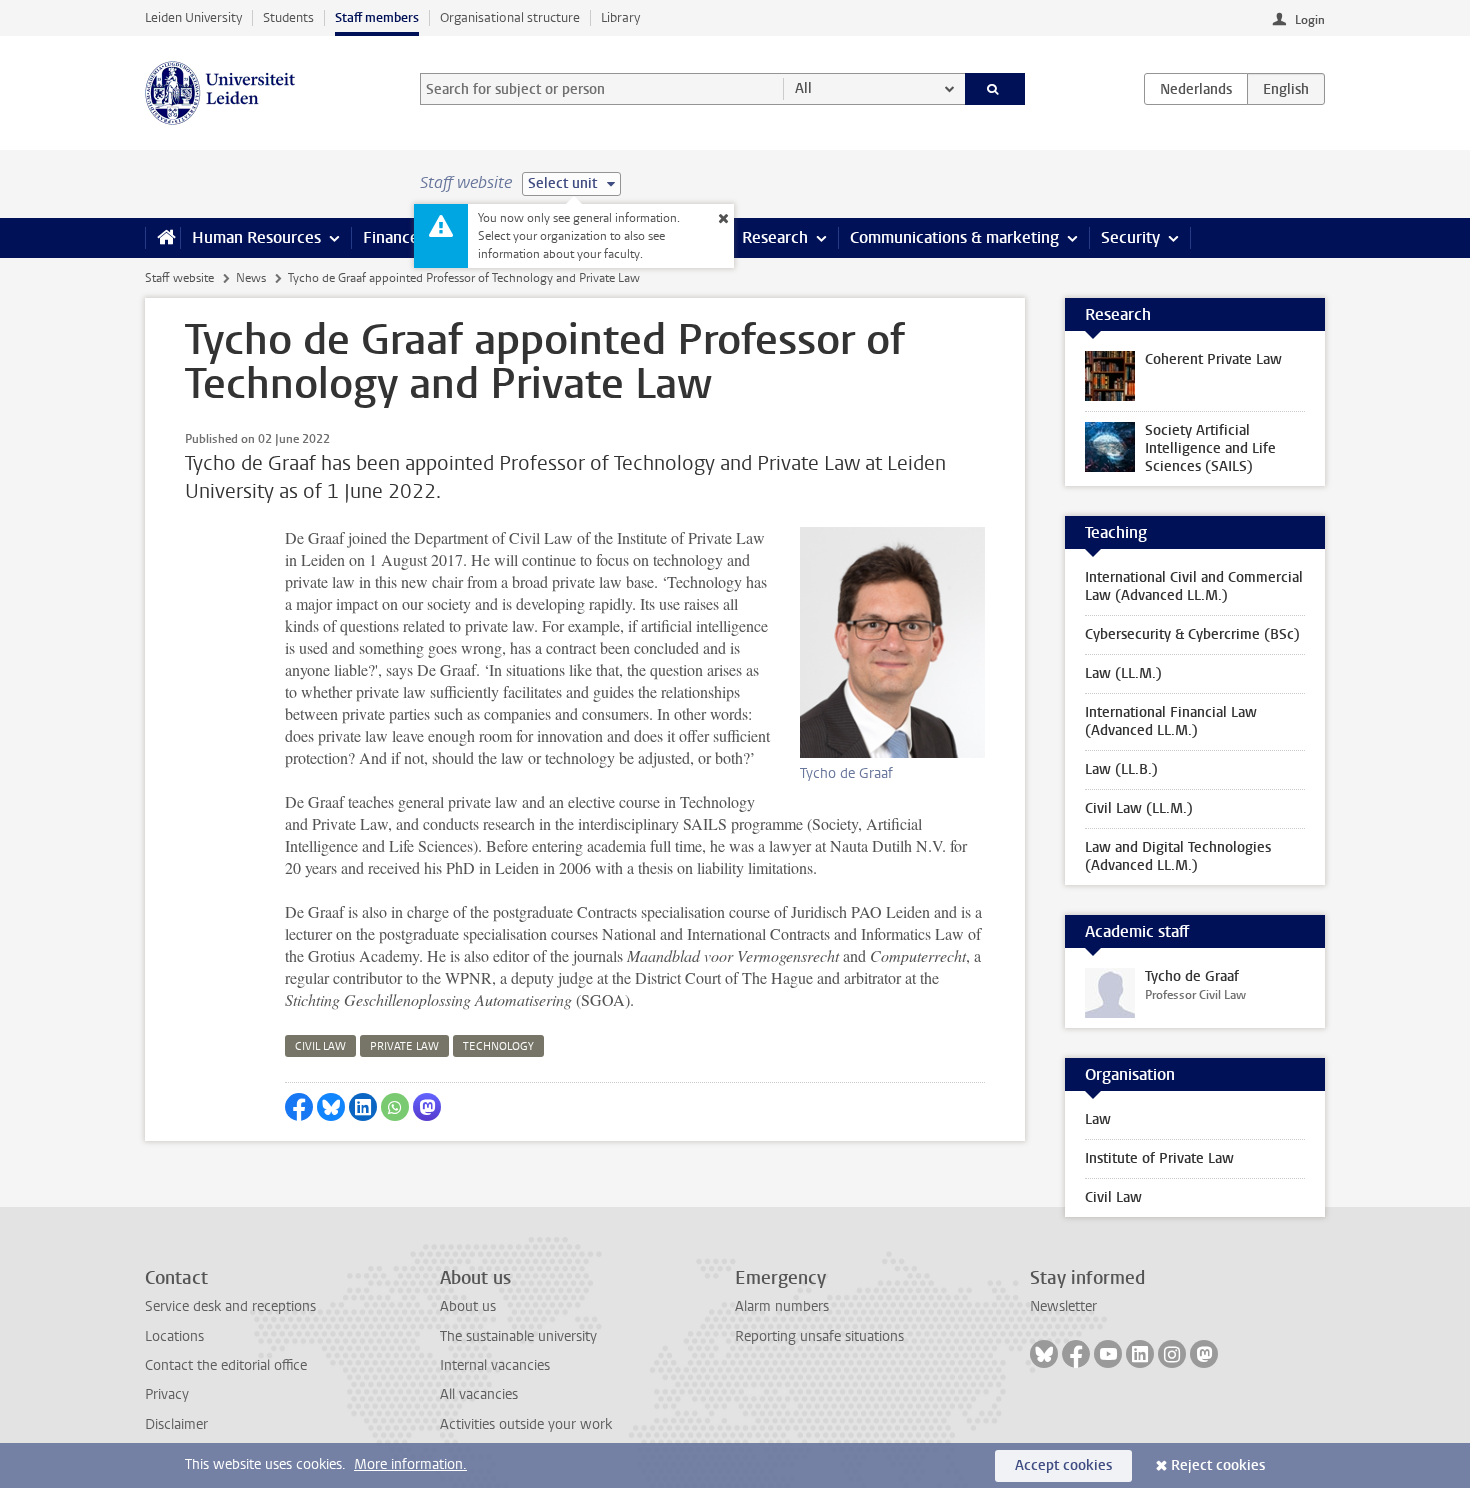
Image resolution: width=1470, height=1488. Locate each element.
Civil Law (1113, 1197)
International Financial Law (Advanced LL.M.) (1171, 721)
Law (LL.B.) (1121, 769)
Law (1098, 1119)
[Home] (162, 238)
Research (775, 237)
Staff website (179, 278)
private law (404, 1046)
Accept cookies (1063, 1465)
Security (1130, 237)
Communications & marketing (954, 237)
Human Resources (256, 237)
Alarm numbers (782, 1306)
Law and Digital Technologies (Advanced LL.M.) (1178, 856)
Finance (391, 237)
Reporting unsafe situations (819, 1336)
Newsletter (1063, 1306)
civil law (320, 1046)
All (803, 88)
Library (620, 17)
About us (468, 1306)
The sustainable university (518, 1336)
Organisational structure (510, 17)
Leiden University (193, 17)
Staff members (377, 17)
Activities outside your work (526, 1424)
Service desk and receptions (230, 1306)
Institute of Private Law (1159, 1158)
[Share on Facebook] (299, 1107)
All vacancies (479, 1394)
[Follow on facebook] (1076, 1354)
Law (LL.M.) (1123, 673)
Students (288, 17)
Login (1310, 20)
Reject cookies (1218, 1465)
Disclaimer (176, 1424)
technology (498, 1046)
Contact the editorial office (226, 1365)
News (251, 278)
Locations (174, 1336)
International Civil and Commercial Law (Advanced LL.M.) (1194, 586)
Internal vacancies (495, 1365)
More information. (410, 1464)
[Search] (995, 89)
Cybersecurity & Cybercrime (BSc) (1192, 634)
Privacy (167, 1394)
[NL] (1196, 89)
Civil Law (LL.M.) (1139, 808)
